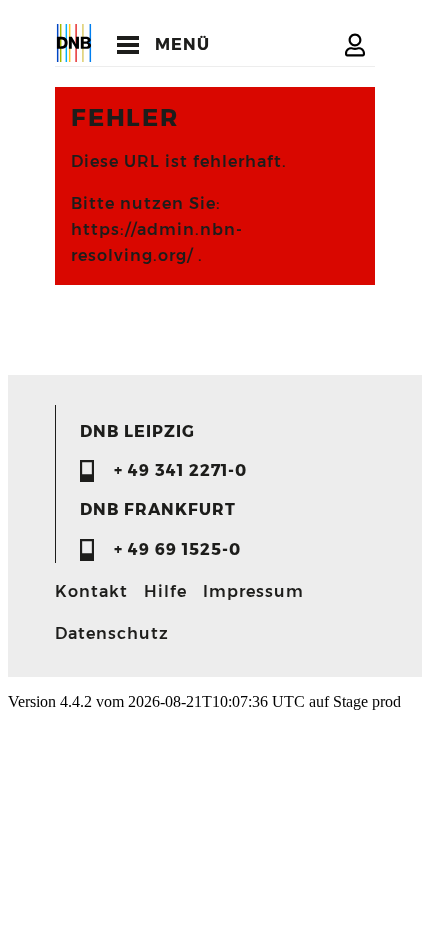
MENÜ (182, 44)
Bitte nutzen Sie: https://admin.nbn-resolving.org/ (157, 229)
